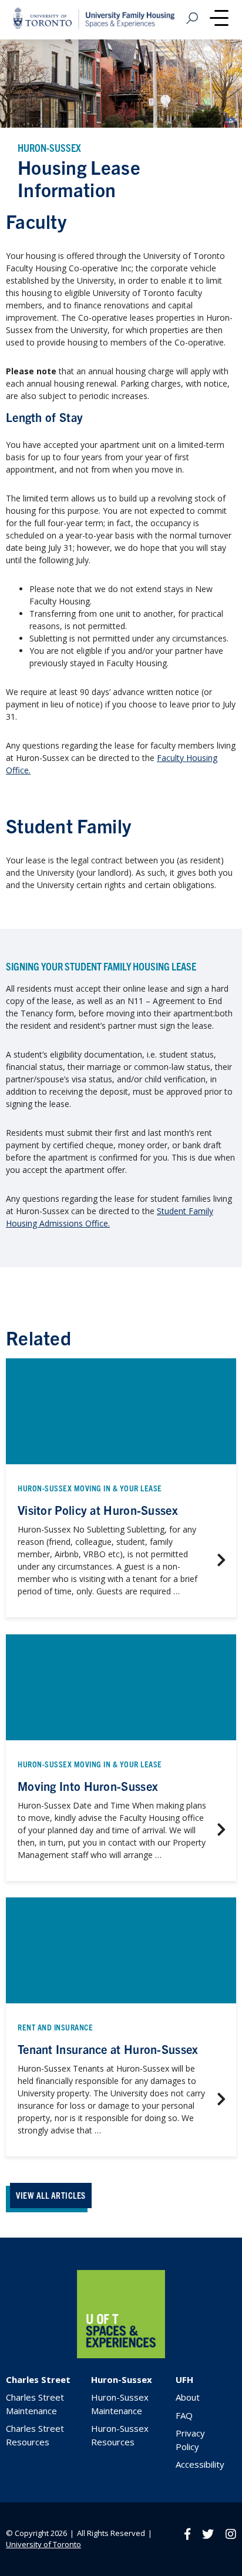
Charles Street (38, 2379)
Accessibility (200, 2464)
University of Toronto (43, 2544)
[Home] (121, 2355)
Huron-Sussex (122, 2379)
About (188, 2397)
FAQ (184, 2415)
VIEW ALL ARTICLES (51, 2195)
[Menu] (219, 19)
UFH (184, 2379)
